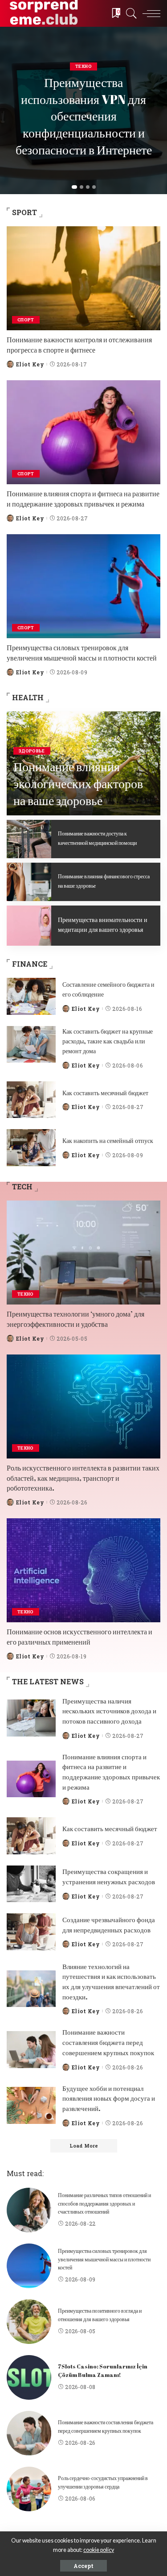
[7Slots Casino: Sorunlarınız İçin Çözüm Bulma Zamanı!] (29, 2377)
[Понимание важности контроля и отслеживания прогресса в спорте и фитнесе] (83, 278)
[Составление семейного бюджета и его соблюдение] (31, 996)
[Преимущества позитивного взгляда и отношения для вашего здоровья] (29, 2322)
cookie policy (99, 2550)
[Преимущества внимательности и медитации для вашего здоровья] (29, 926)
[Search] (129, 13)
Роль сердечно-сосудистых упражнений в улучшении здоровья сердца (103, 2482)
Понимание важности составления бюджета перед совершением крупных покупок (108, 2042)
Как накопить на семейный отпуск (108, 1141)
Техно (83, 66)
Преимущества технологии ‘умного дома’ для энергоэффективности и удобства (75, 1319)
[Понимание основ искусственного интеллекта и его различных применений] (83, 1570)
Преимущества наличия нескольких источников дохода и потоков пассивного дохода (109, 1711)
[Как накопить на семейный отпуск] (31, 1148)
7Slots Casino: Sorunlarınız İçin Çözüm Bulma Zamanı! (103, 2371)
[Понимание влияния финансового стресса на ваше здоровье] (29, 882)
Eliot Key (30, 364)
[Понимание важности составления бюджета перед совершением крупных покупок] (31, 2050)
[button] (74, 187)
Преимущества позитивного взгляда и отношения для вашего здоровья (100, 2315)
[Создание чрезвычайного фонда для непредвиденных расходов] (31, 1932)
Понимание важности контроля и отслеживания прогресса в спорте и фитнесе (79, 345)
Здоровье (32, 751)
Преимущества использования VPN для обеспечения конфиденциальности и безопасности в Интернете (84, 116)
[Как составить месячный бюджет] (31, 1100)
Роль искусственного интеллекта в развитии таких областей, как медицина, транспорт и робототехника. (83, 1478)
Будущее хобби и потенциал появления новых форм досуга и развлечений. (109, 2098)
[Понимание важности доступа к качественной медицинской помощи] (29, 839)
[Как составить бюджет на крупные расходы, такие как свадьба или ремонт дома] (31, 1045)
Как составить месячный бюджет (105, 1093)
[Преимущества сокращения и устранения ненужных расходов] (31, 1884)
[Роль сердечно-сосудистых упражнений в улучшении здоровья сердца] (29, 2489)
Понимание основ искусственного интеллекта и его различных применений (79, 1637)
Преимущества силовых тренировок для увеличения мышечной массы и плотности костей (82, 652)
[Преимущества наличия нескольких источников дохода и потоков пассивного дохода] (31, 1718)
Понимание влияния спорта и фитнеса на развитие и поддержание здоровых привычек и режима (83, 499)
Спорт (26, 320)
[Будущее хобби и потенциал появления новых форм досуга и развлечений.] (31, 2105)
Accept (83, 2566)
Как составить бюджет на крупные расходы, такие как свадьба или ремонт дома (108, 1041)
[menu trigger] (149, 13)
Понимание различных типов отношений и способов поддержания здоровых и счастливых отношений (104, 2203)
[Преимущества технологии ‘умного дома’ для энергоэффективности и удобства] (83, 1253)
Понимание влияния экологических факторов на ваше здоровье (78, 783)
